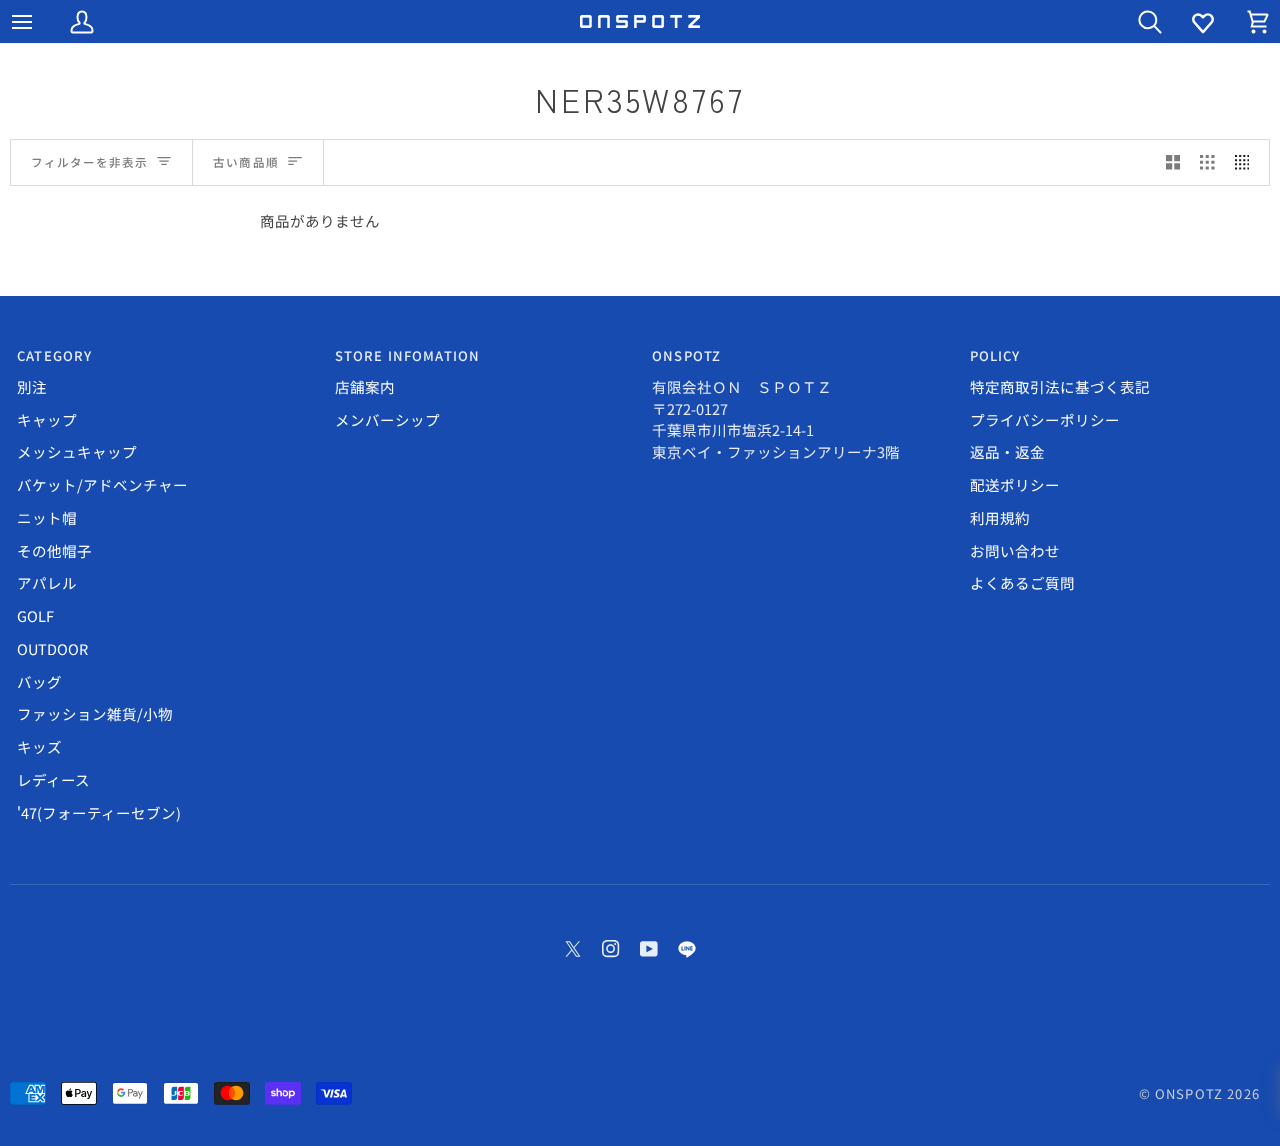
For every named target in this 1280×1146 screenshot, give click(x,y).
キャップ (47, 419)
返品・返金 (1007, 451)
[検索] (1132, 21)
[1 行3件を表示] (1207, 163)
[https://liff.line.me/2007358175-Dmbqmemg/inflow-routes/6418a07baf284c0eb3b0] (687, 949)
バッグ (39, 681)
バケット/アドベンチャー (102, 484)
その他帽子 (54, 550)
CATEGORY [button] (54, 355)
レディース (53, 779)
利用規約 (1000, 517)
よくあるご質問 (1022, 582)
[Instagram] (611, 949)
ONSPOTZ (1189, 1093)
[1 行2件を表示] (1173, 163)
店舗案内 (365, 386)
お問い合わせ (1015, 550)
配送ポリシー (1015, 484)
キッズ (39, 746)
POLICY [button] (995, 355)
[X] (573, 949)
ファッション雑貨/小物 (95, 713)
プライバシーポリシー (1045, 419)
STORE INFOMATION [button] (408, 355)
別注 (32, 386)
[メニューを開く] (40, 21)
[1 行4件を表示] (1247, 163)
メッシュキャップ (77, 451)
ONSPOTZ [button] (686, 355)
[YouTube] (649, 949)
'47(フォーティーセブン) (99, 812)
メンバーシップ (387, 419)
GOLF (35, 615)
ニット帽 (47, 517)
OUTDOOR (52, 648)
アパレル (47, 582)
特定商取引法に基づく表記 (1060, 386)
